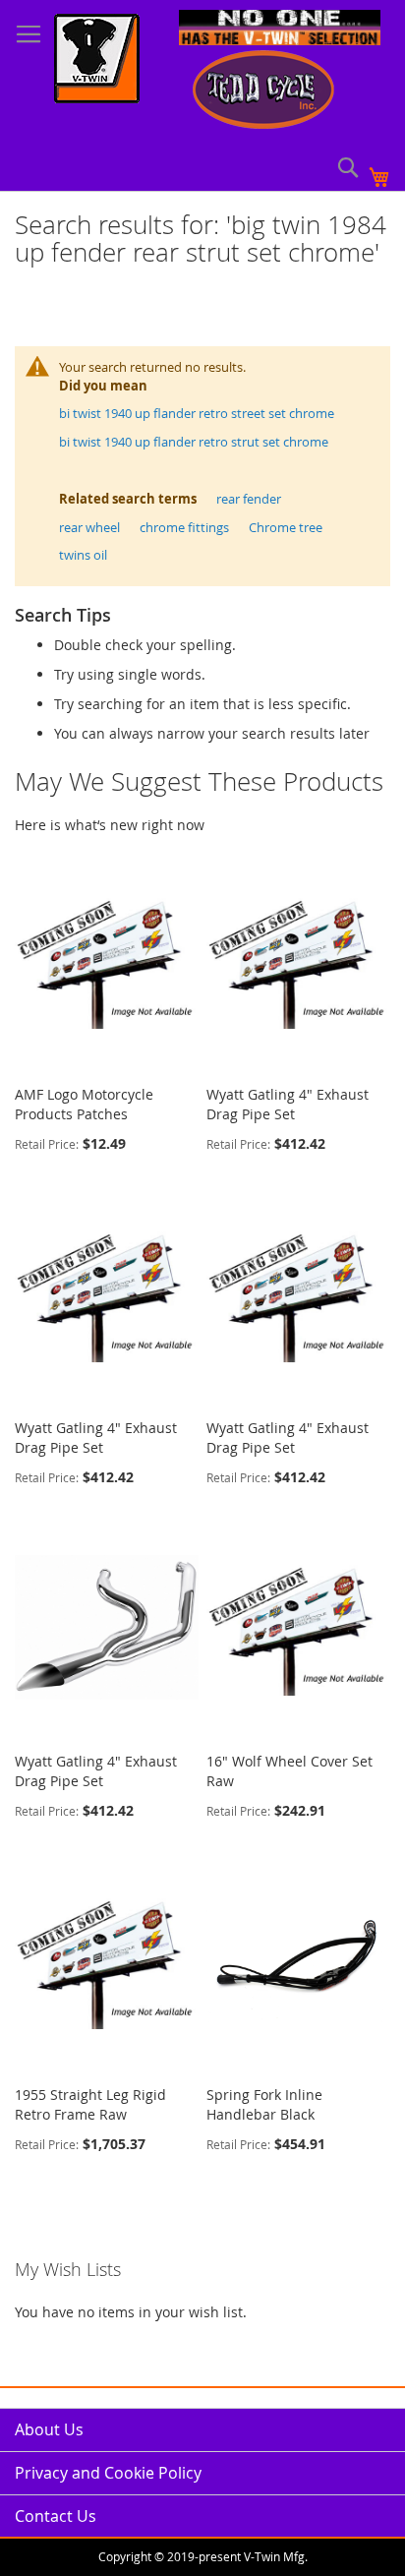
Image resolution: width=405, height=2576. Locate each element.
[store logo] (97, 61)
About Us (49, 2429)
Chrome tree (286, 527)
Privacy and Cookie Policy (108, 2473)
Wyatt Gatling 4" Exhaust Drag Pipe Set (288, 1104)
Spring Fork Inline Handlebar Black (264, 2104)
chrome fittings (184, 527)
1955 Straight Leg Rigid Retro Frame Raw (90, 2104)
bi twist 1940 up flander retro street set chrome (197, 413)
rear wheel (89, 527)
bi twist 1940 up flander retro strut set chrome (194, 442)
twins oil (83, 555)
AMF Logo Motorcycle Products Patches (84, 1104)
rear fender (249, 499)
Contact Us (56, 2516)
